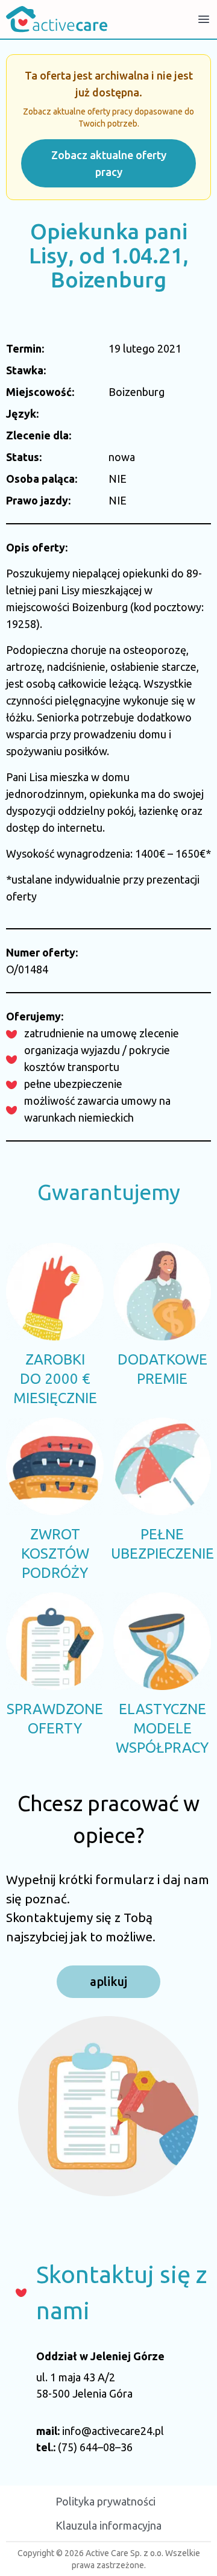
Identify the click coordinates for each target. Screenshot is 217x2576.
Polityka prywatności (105, 2501)
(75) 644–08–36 (95, 2447)
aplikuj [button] (108, 1981)
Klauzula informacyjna (108, 2525)
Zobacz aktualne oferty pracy (109, 163)
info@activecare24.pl (113, 2431)
